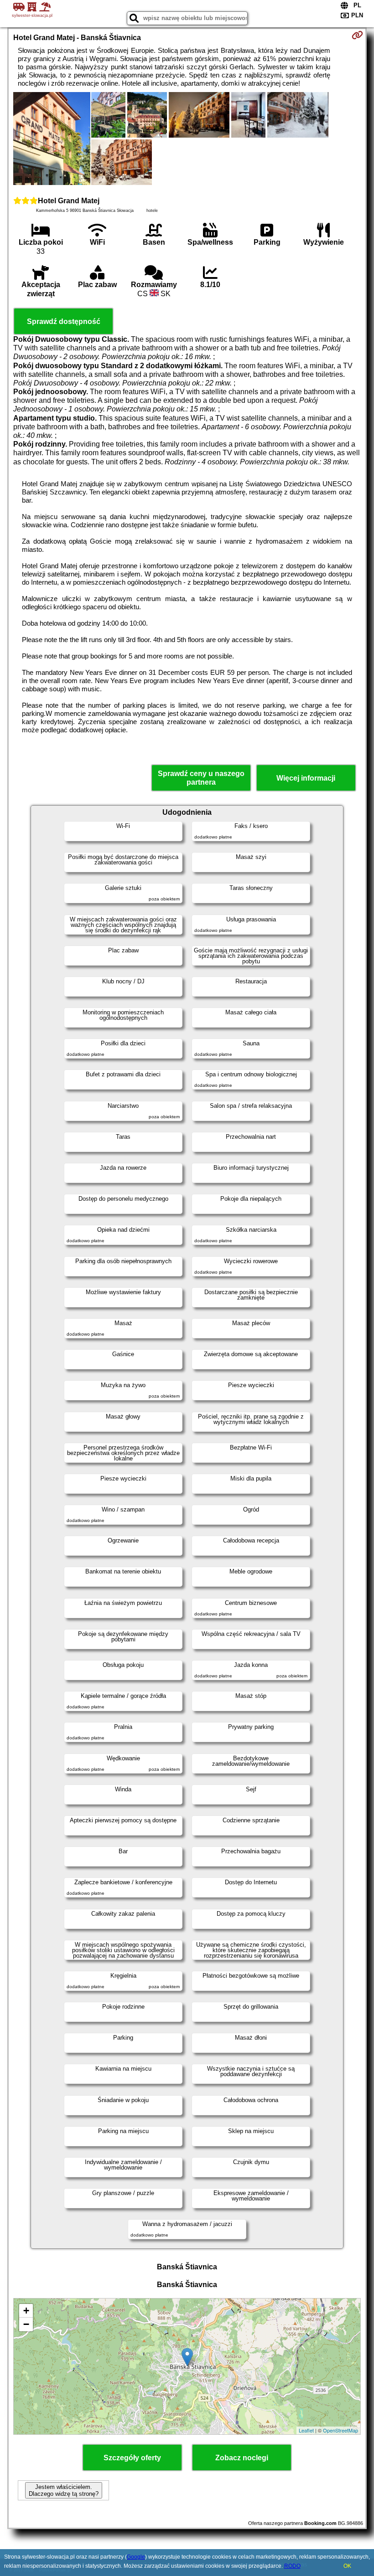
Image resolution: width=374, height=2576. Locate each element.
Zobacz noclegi (242, 2458)
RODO (292, 2566)
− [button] (26, 2324)
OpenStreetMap (340, 2430)
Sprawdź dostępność (64, 321)
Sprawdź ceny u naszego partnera (201, 778)
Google (136, 2557)
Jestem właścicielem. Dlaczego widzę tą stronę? (64, 2490)
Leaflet (306, 2430)
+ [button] (26, 2311)
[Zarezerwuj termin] (357, 35)
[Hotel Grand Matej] (52, 139)
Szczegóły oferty (132, 2458)
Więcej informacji (306, 778)
